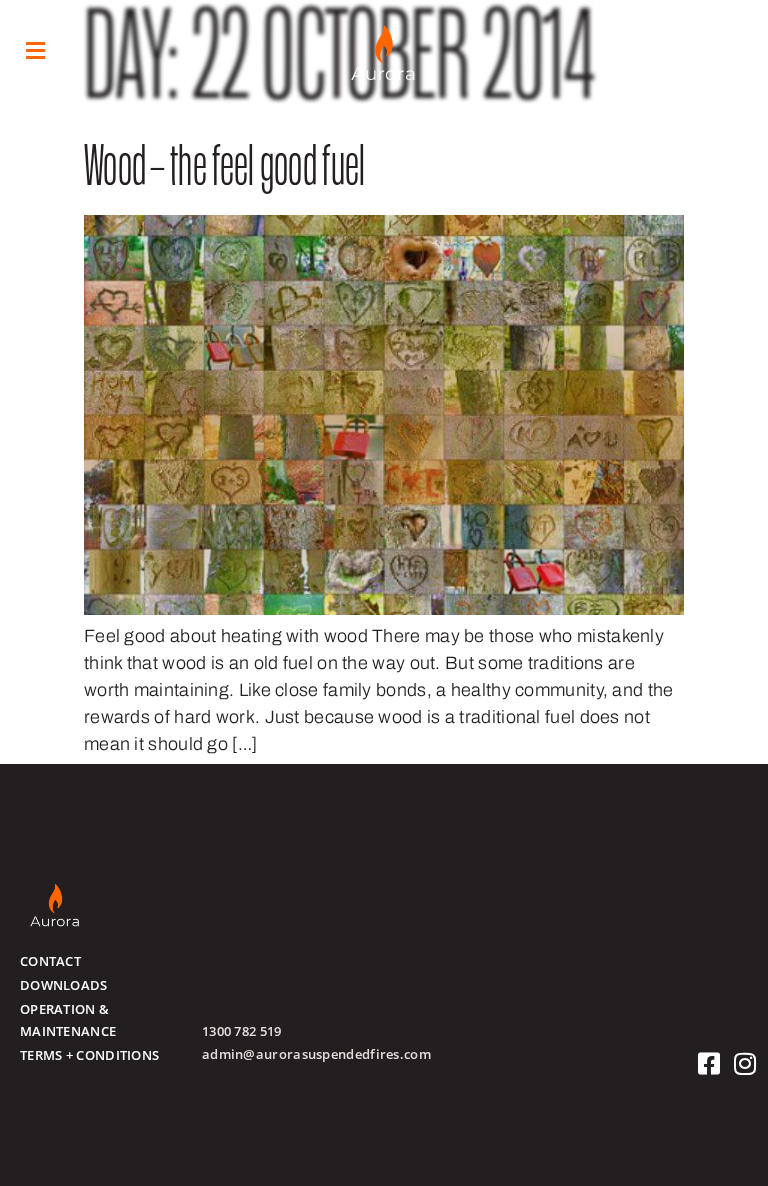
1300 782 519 (242, 1031)
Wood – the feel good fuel (225, 171)
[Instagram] (745, 1063)
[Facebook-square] (709, 1063)
